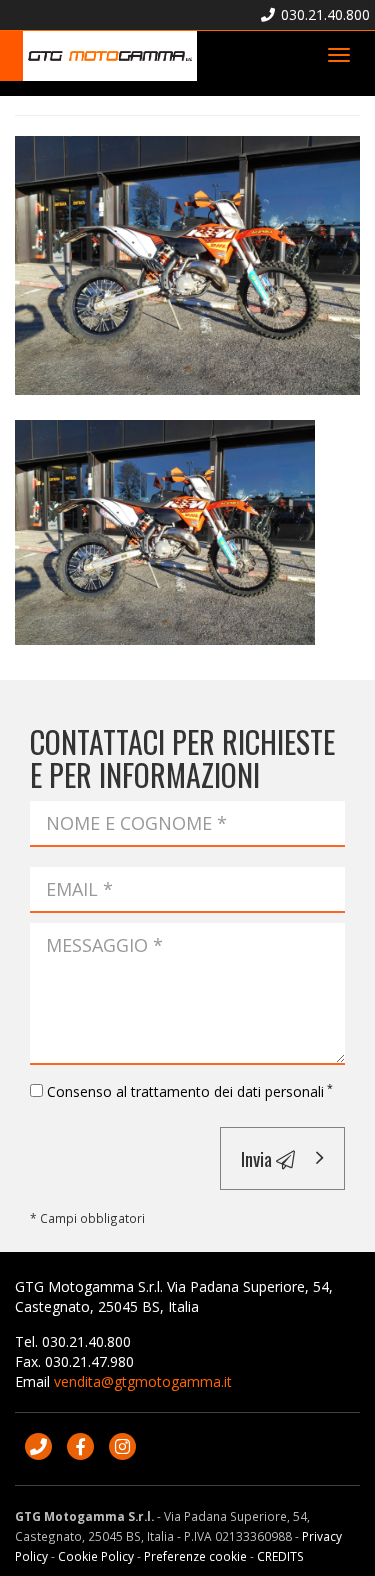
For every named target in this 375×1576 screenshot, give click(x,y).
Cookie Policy (96, 1556)
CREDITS (280, 1556)
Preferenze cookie (195, 1556)
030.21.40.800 (323, 14)
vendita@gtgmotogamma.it (143, 1381)
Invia (258, 1158)
